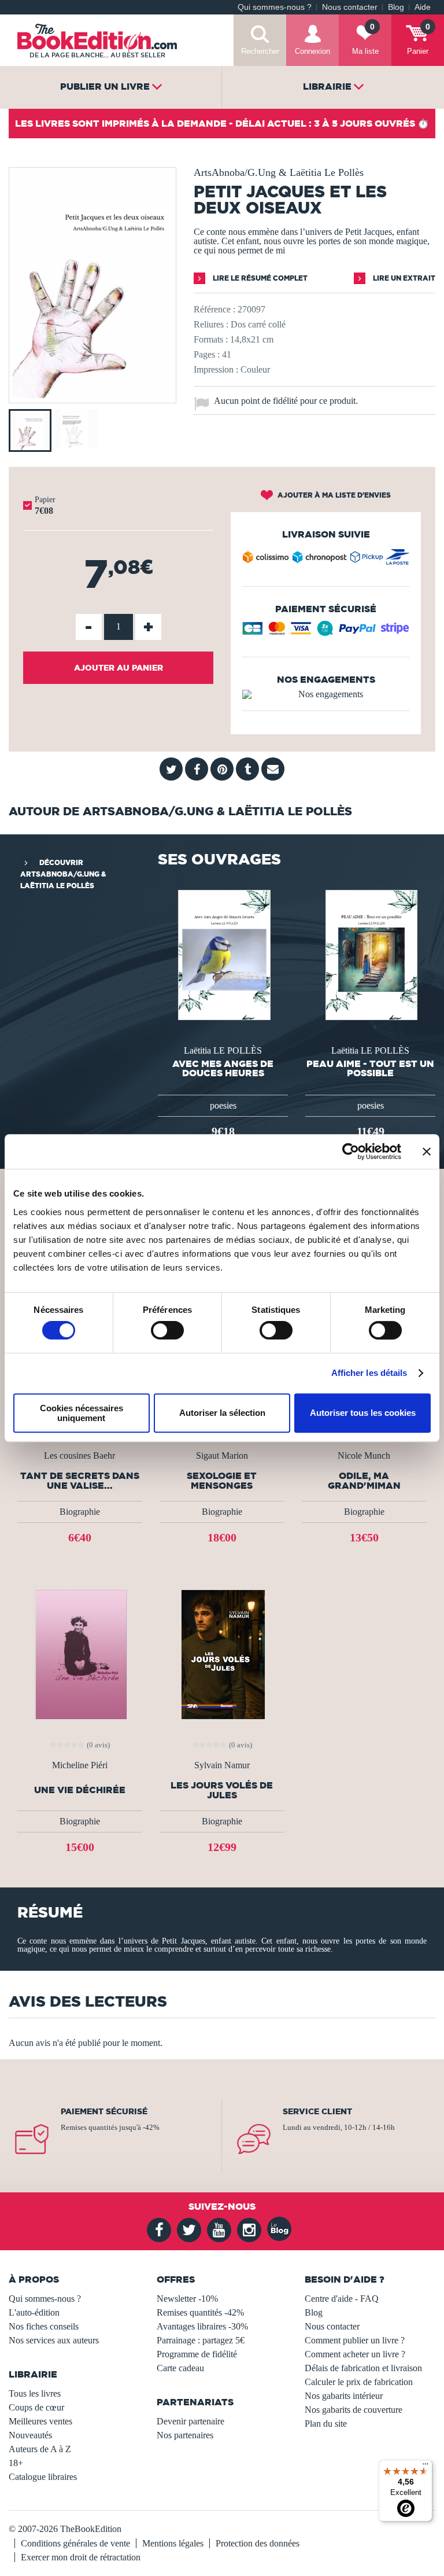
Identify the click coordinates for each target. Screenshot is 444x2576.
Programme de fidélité (197, 2354)
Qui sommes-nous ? (275, 7)
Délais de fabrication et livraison (363, 2368)
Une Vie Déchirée (80, 1790)
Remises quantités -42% (200, 2312)
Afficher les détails (369, 1373)
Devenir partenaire (190, 2421)
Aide (423, 7)
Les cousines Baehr (79, 1456)
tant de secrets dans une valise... (80, 1481)
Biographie (80, 1512)
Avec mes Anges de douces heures (223, 1068)
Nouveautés (30, 2435)
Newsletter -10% (187, 2299)
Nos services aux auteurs (54, 2340)
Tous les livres (35, 2393)
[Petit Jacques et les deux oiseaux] (92, 395)
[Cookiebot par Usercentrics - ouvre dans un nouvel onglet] (351, 1151)
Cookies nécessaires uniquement (82, 1413)
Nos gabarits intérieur (344, 2396)
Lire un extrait (403, 278)
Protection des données (258, 2543)
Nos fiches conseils (44, 2326)
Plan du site (326, 2424)
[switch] (167, 1330)
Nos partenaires (185, 2435)
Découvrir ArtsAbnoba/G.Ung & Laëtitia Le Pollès (63, 874)
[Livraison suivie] (326, 560)
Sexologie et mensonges (222, 1481)
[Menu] (425, 2467)
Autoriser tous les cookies (363, 1413)
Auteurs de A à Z (40, 2449)
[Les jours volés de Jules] (222, 1654)
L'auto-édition (34, 2312)
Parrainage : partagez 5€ (201, 2340)
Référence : (214, 309)
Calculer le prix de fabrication (359, 2382)
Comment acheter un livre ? (355, 2354)
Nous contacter (350, 7)
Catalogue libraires (43, 2477)
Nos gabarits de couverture (354, 2410)
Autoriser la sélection (222, 1413)
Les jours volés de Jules (222, 1790)
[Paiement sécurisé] (326, 632)
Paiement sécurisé (104, 2111)
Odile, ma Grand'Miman (364, 1481)
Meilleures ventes (40, 2421)
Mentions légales (173, 2543)
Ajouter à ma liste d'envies (333, 495)
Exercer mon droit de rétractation (81, 2557)
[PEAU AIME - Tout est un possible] (371, 954)
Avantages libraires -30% (202, 2326)
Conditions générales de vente (75, 2543)
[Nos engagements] (326, 694)
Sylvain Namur (222, 1765)
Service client (317, 2111)
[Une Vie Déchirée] (79, 1654)
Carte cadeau (180, 2368)
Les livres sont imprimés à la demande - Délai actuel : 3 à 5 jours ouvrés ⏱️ (222, 123)
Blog (396, 7)
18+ (16, 2463)
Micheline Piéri (80, 1765)
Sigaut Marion (222, 1456)
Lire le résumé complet (259, 278)
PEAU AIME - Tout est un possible (370, 1068)
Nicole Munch (364, 1456)
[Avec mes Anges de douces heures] (223, 954)
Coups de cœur (36, 2407)
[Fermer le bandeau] (427, 1151)
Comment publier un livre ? (355, 2340)
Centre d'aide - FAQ (342, 2299)
